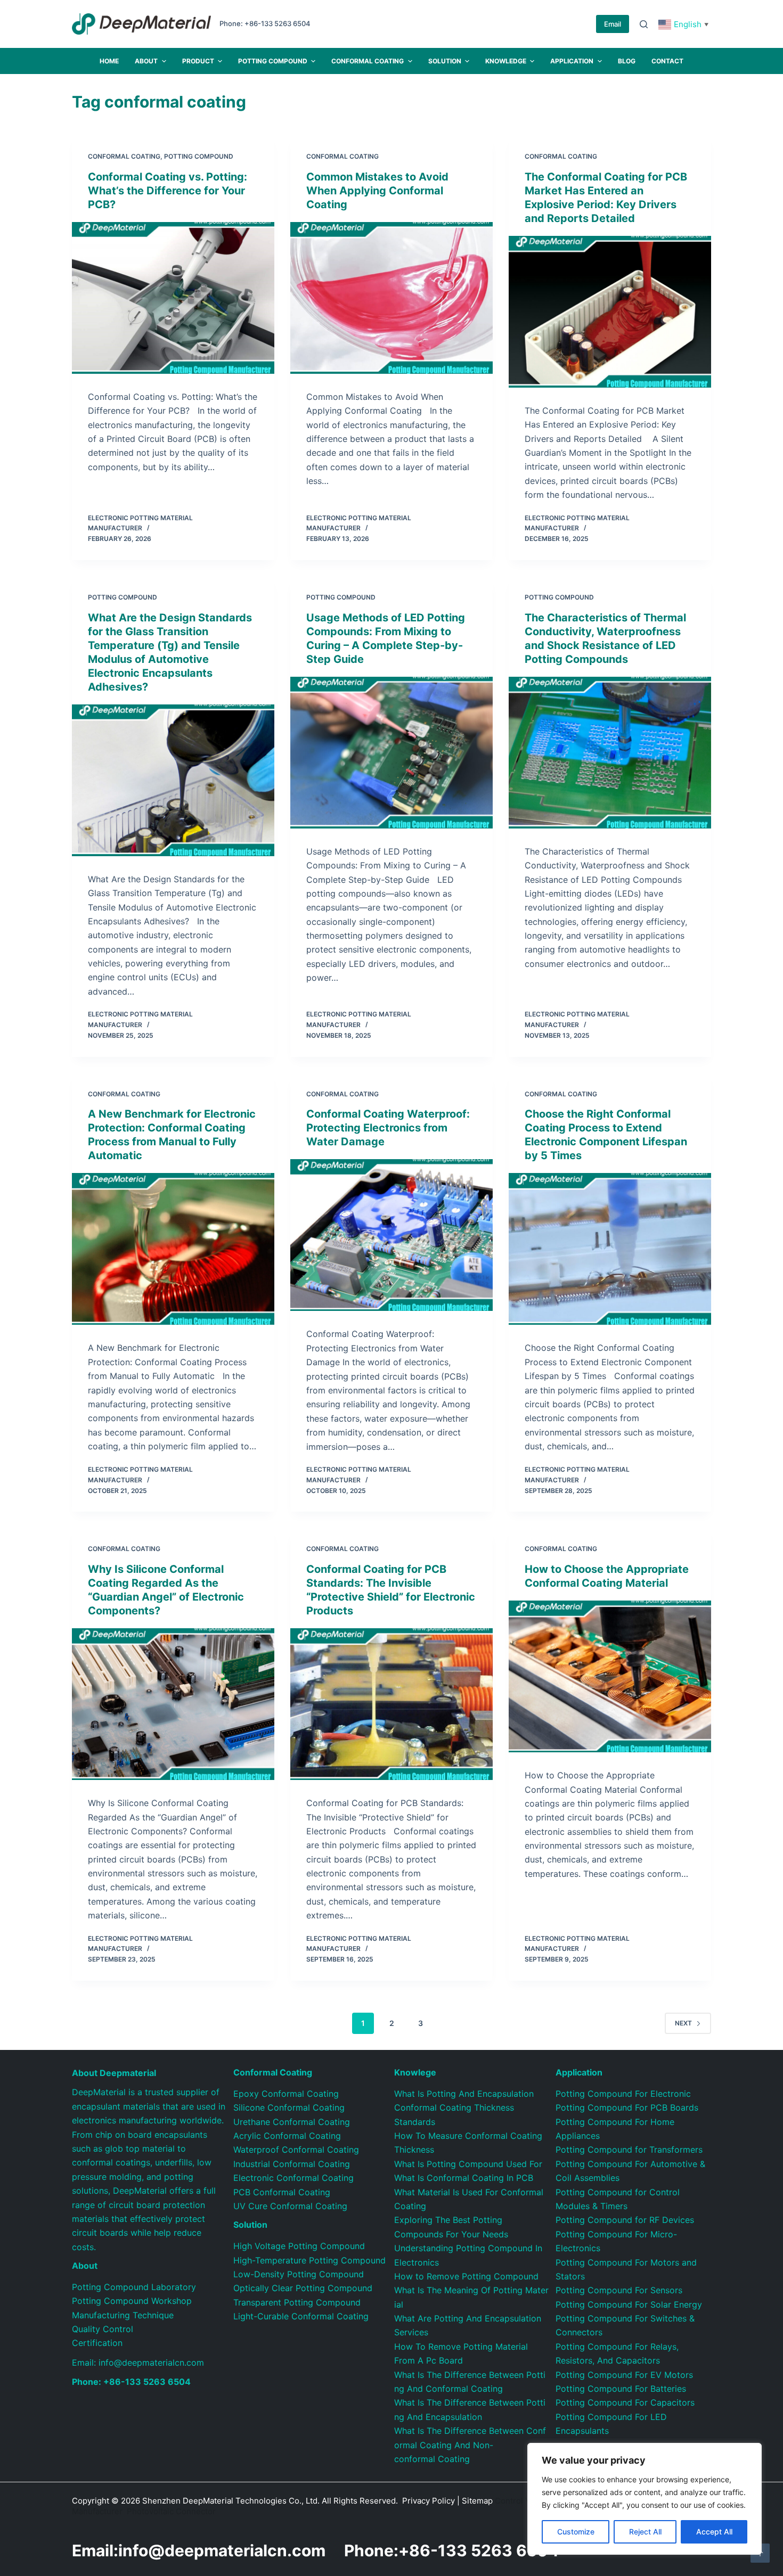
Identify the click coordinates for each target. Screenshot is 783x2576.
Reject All (645, 2532)
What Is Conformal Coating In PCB (464, 2178)
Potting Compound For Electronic (623, 2094)
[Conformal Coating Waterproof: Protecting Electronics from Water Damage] (391, 1235)
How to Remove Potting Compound (466, 2276)
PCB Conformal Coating (282, 2192)
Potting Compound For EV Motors (624, 2375)
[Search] (644, 24)
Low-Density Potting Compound (299, 2274)
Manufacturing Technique (123, 2315)
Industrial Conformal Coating (292, 2164)
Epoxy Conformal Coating (286, 2094)
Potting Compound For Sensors (619, 2290)
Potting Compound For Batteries (621, 2389)
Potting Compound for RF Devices (625, 2220)
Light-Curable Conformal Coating (301, 2316)
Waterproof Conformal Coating (296, 2150)
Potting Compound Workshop (132, 2301)
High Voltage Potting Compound (299, 2246)
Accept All (714, 2532)
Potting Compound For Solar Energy (629, 2304)
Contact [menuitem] (667, 61)
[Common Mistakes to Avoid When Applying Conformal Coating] (391, 298)
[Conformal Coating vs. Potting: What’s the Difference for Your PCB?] (173, 298)
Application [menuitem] (572, 61)
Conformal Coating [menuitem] (368, 61)
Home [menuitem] (109, 61)
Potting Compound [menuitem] (273, 61)
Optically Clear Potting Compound (303, 2288)
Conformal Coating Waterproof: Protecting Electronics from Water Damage (388, 1128)
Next (683, 2023)
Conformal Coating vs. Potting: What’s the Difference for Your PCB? (168, 191)
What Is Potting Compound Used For (468, 2164)
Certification (97, 2343)
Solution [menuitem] (445, 61)
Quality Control (103, 2329)
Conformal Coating (124, 156)
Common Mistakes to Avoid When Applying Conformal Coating (377, 191)
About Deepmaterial (114, 2073)
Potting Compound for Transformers (629, 2150)
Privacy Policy (429, 2501)
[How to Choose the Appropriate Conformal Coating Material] (610, 1676)
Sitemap (477, 2501)
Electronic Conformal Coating (293, 2178)
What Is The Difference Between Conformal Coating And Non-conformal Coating (470, 2445)
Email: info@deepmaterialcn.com (138, 2362)
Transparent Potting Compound (297, 2302)
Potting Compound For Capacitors (625, 2402)
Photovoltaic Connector (171, 2511)
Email (613, 24)
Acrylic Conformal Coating (287, 2136)
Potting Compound (199, 156)
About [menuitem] (146, 61)
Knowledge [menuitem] (506, 61)
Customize (576, 2532)
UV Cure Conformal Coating (290, 2206)
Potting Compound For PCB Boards (627, 2107)
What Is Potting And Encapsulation (464, 2094)
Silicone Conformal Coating (289, 2107)
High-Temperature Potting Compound (309, 2260)
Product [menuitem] (198, 61)
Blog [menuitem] (627, 61)
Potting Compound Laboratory (134, 2287)
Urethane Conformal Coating (292, 2122)
